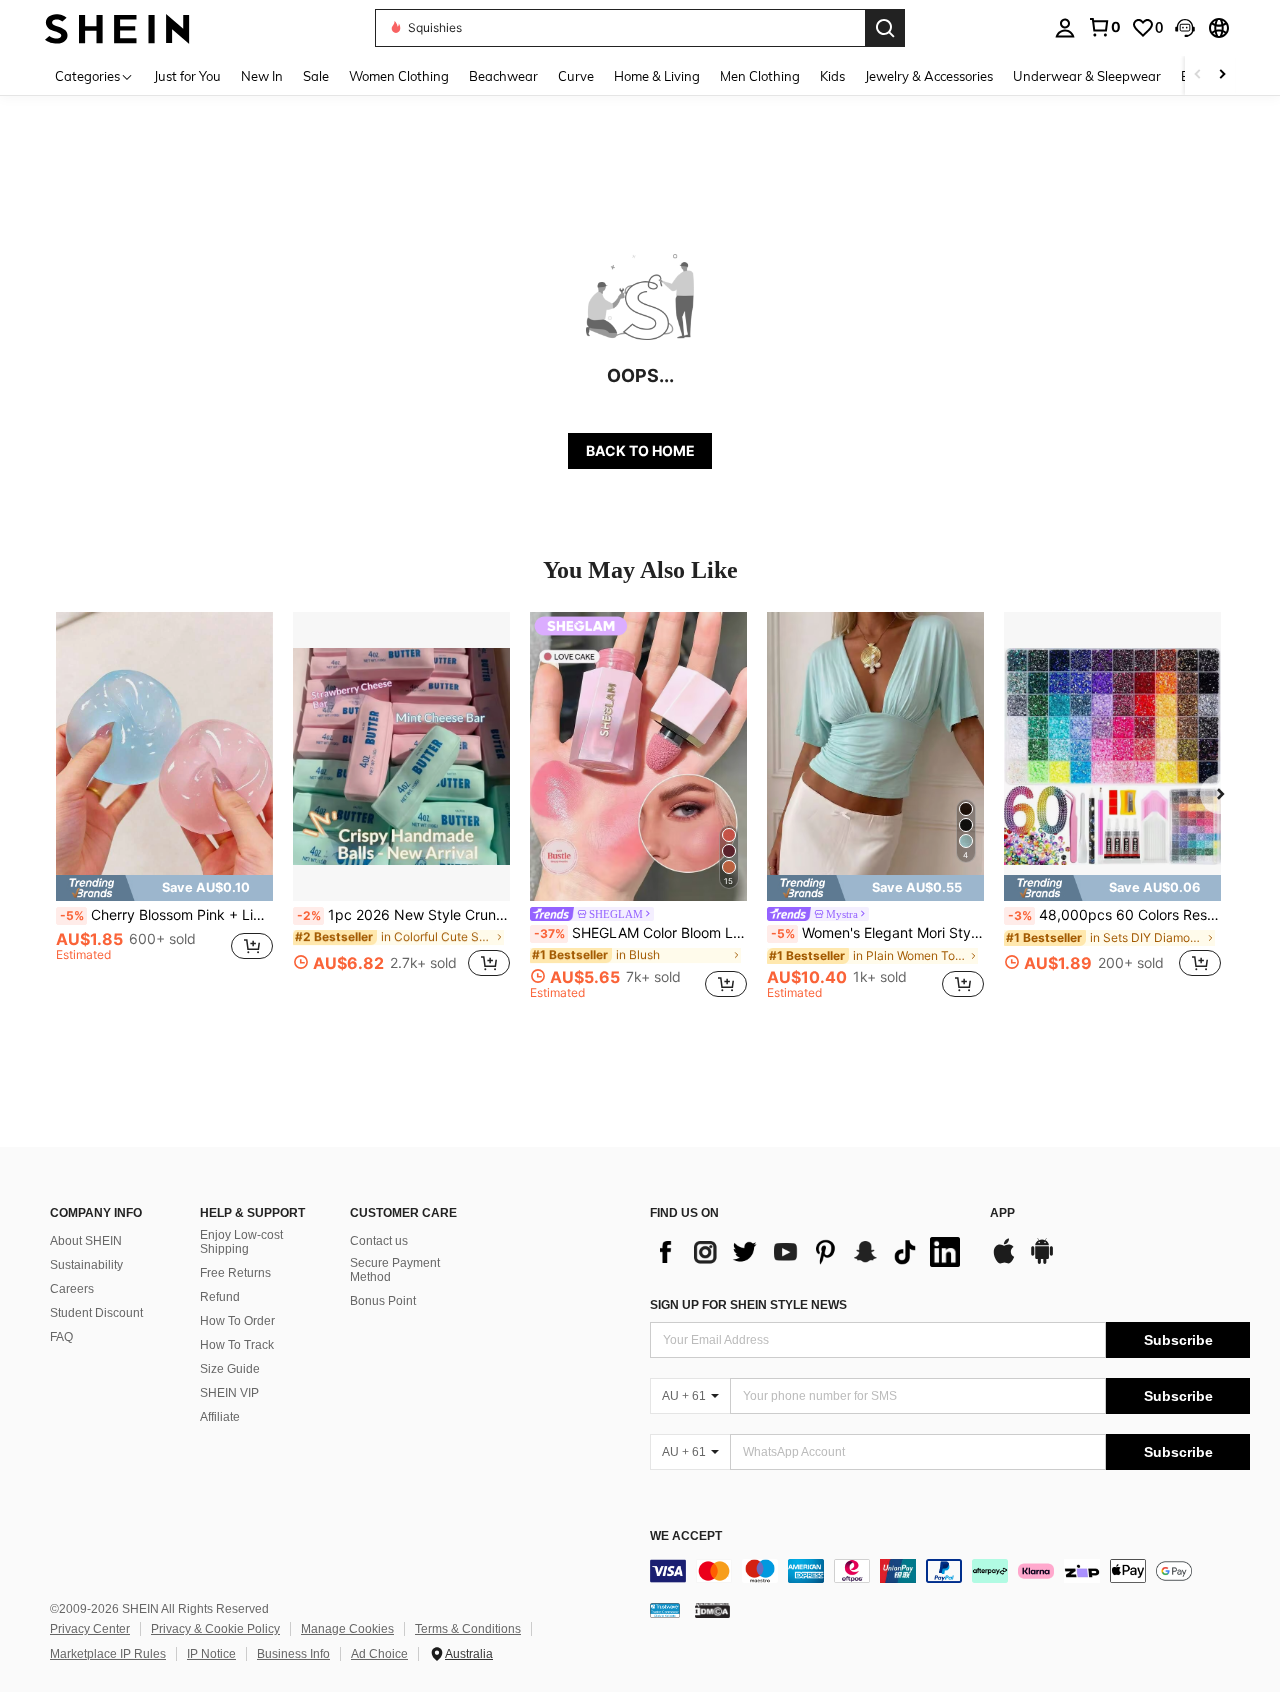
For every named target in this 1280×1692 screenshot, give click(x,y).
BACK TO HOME (640, 450)
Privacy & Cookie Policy (215, 1629)
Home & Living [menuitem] (657, 76)
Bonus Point (383, 1301)
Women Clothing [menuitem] (399, 76)
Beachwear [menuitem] (503, 76)
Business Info (293, 1654)
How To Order (237, 1321)
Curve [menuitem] (576, 76)
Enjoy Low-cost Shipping (241, 1242)
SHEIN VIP (229, 1393)
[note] (164, 888)
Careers (72, 1289)
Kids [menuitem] (832, 76)
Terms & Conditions (468, 1629)
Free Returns (235, 1273)
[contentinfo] (950, 1571)
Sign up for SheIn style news (748, 1305)
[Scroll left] (1198, 75)
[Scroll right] (1222, 75)
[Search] (885, 28)
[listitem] (164, 805)
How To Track (237, 1345)
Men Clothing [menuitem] (760, 76)
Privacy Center (90, 1629)
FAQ (61, 1337)
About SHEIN (86, 1241)
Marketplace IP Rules (108, 1654)
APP (1002, 1213)
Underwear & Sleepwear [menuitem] (1087, 76)
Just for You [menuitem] (187, 76)
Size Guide (230, 1369)
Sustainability (86, 1265)
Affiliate (220, 1417)
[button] (1185, 28)
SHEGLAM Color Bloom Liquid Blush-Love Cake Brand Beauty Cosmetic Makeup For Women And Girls (640, 933)
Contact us (379, 1241)
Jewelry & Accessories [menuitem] (929, 76)
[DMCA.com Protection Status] (712, 1610)
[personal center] (1065, 28)
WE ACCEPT (686, 1536)
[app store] (1004, 1261)
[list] (810, 1252)
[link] (1104, 27)
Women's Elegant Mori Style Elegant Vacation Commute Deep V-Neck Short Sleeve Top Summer (877, 933)
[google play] (1042, 1261)
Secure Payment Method (395, 1270)
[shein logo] (117, 27)
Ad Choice (379, 1654)
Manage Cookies (347, 1629)
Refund (220, 1297)
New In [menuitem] (262, 76)
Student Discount (96, 1313)
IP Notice (211, 1654)
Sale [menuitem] (316, 76)
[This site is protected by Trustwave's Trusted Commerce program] (665, 1610)
